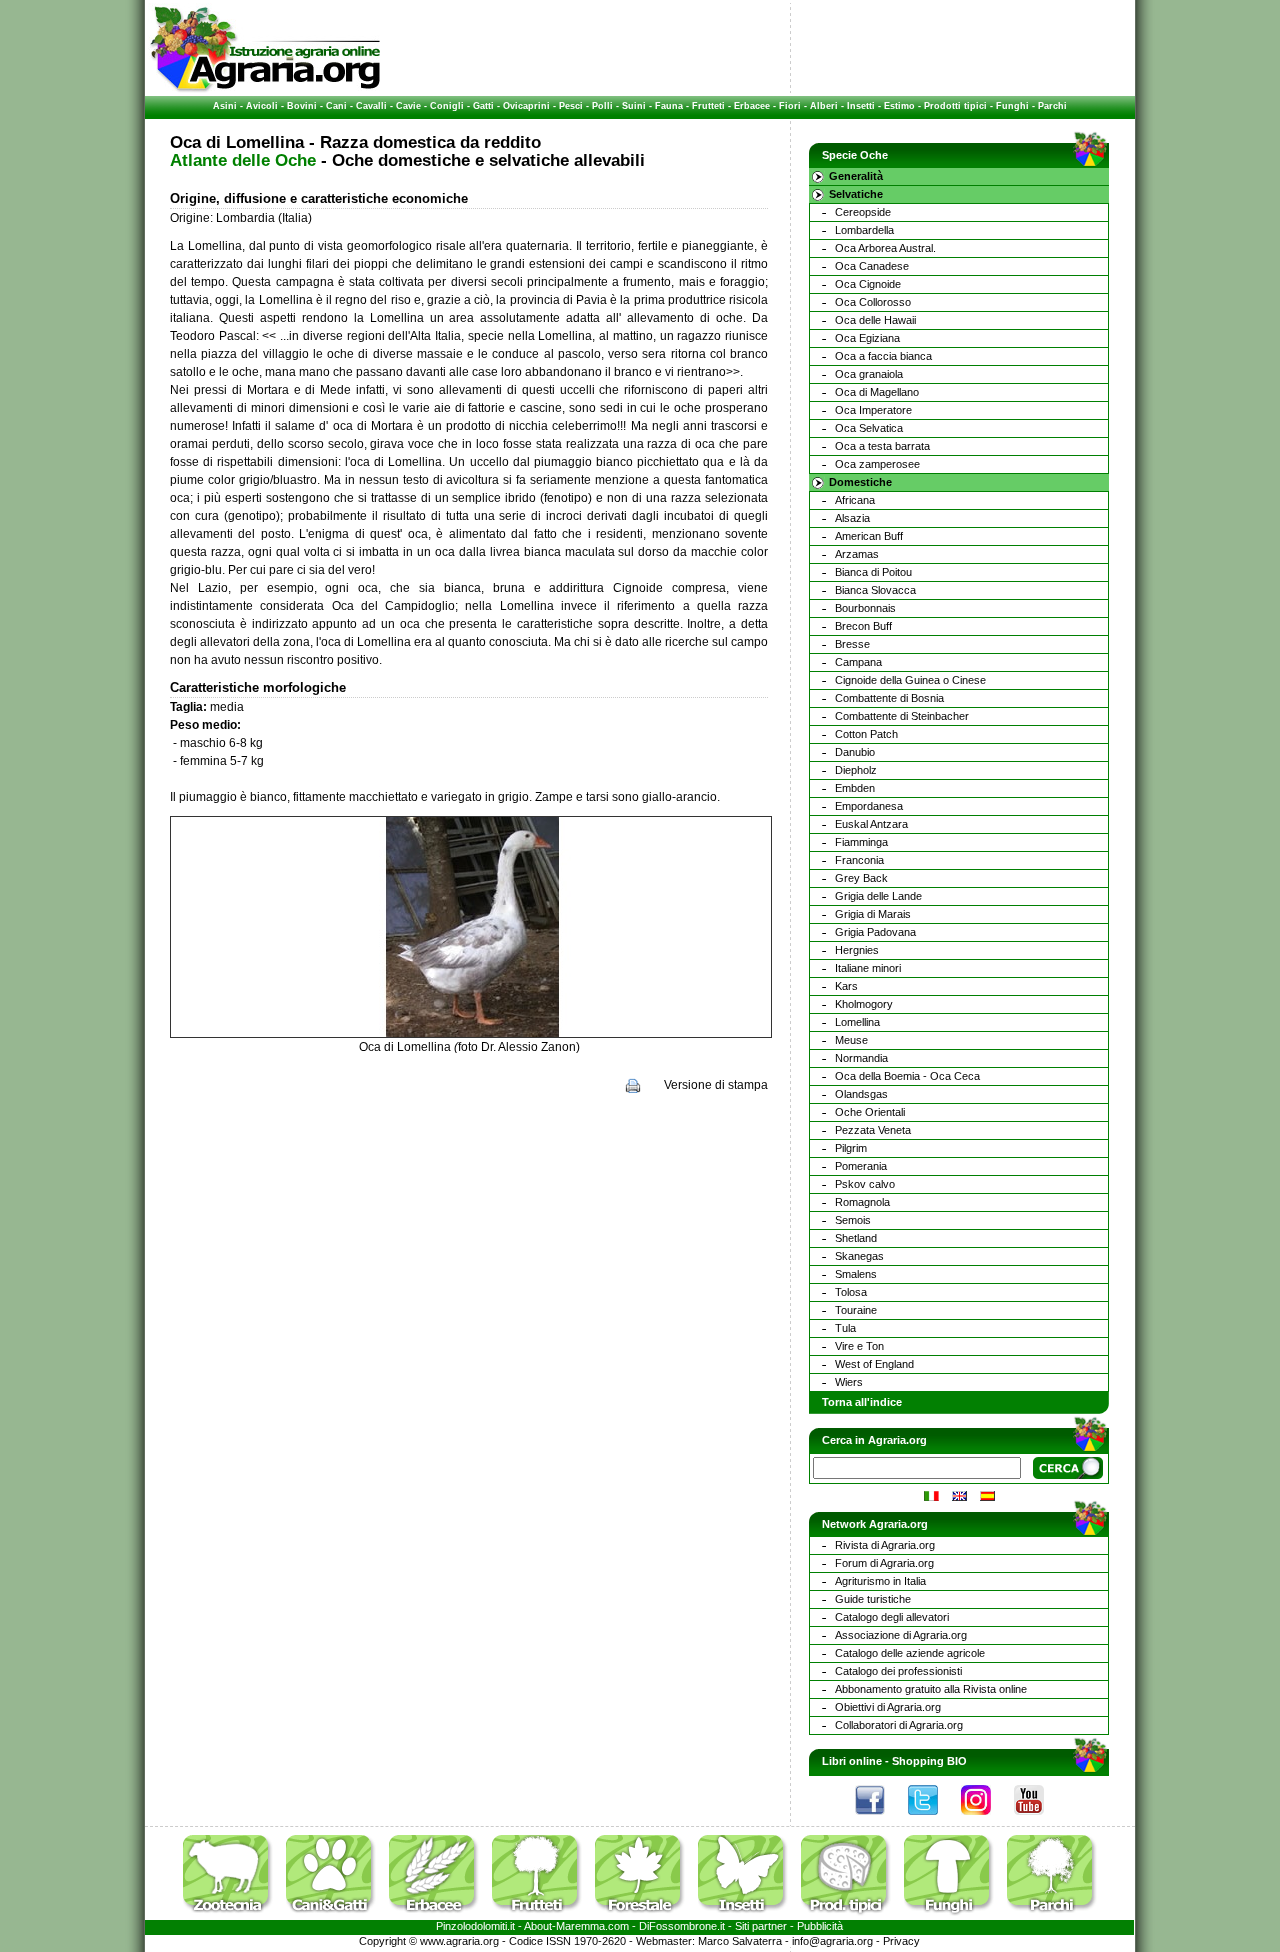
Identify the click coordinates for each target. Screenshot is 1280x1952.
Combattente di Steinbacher (902, 716)
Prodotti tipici (955, 106)
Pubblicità (820, 1926)
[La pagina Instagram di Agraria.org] (986, 1820)
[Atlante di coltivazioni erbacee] (439, 1916)
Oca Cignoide (868, 284)
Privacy (901, 1941)
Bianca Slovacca (875, 590)
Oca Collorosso (873, 302)
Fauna (669, 106)
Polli (602, 106)
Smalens (856, 1274)
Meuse (851, 1040)
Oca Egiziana (867, 338)
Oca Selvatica (869, 428)
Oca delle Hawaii (875, 320)
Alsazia (852, 518)
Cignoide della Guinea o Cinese (910, 680)
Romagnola (862, 1202)
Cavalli (371, 106)
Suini (634, 106)
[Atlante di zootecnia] (233, 1916)
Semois (853, 1220)
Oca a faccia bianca (883, 356)
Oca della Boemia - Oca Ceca (907, 1076)
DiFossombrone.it (682, 1926)
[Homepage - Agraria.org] (265, 89)
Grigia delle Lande (878, 896)
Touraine (856, 1310)
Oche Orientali (870, 1112)
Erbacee (752, 106)
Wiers (849, 1382)
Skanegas (859, 1256)
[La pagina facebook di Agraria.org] (880, 1820)
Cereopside (863, 212)
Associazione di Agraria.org (901, 1635)
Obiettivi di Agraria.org (888, 1707)
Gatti (483, 106)
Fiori (790, 106)
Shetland (856, 1238)
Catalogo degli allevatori (892, 1617)
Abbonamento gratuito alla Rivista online (931, 1689)
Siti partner (761, 1926)
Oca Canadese (872, 266)
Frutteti (708, 106)
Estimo (899, 106)
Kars (846, 986)
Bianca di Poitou (873, 572)
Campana (858, 662)
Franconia (859, 860)
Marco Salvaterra (740, 1941)
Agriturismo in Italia (880, 1581)
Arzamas (857, 554)
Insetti (861, 106)
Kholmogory (864, 1004)
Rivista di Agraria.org (885, 1545)
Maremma (580, 1926)
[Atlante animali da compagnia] (336, 1916)
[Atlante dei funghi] (954, 1916)
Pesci (571, 106)
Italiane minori (868, 968)
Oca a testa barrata (882, 446)
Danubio (855, 752)
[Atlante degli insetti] (748, 1916)
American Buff (869, 536)
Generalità (856, 176)
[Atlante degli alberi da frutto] (542, 1916)
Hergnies (857, 950)
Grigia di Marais (873, 914)
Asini (225, 106)
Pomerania (861, 1166)
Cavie (408, 106)
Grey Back (861, 878)
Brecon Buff (863, 626)
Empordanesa (869, 806)
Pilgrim (851, 1148)
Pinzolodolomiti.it (475, 1926)
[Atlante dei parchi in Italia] (1052, 1916)
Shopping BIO (929, 1761)
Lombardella (864, 230)
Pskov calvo (865, 1184)
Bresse (852, 644)
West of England (874, 1364)
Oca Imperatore (873, 410)
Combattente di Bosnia (889, 698)
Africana (855, 500)
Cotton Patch (866, 734)
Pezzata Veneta (873, 1130)
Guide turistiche (873, 1599)
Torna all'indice (862, 1402)
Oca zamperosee (877, 464)
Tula (845, 1328)
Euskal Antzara (871, 824)
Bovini (302, 106)
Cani (336, 106)
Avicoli (262, 106)
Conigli (447, 106)
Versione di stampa (716, 1085)
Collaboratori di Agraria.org (899, 1725)
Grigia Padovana (875, 932)
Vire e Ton (859, 1346)
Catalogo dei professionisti (898, 1671)
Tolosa (851, 1292)
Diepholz (856, 770)
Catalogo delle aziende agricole (910, 1653)
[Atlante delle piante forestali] (645, 1916)
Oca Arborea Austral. (885, 248)
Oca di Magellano (877, 392)
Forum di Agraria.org (884, 1563)
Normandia (861, 1058)
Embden (855, 788)
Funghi (1012, 106)
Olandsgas (861, 1094)
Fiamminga (861, 842)
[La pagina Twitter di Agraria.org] (933, 1820)
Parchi (1052, 106)
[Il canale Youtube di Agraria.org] (1039, 1820)
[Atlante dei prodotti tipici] (851, 1916)
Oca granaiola (869, 374)
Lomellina (857, 1022)
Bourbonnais (865, 608)
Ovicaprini (526, 106)
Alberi (824, 106)
